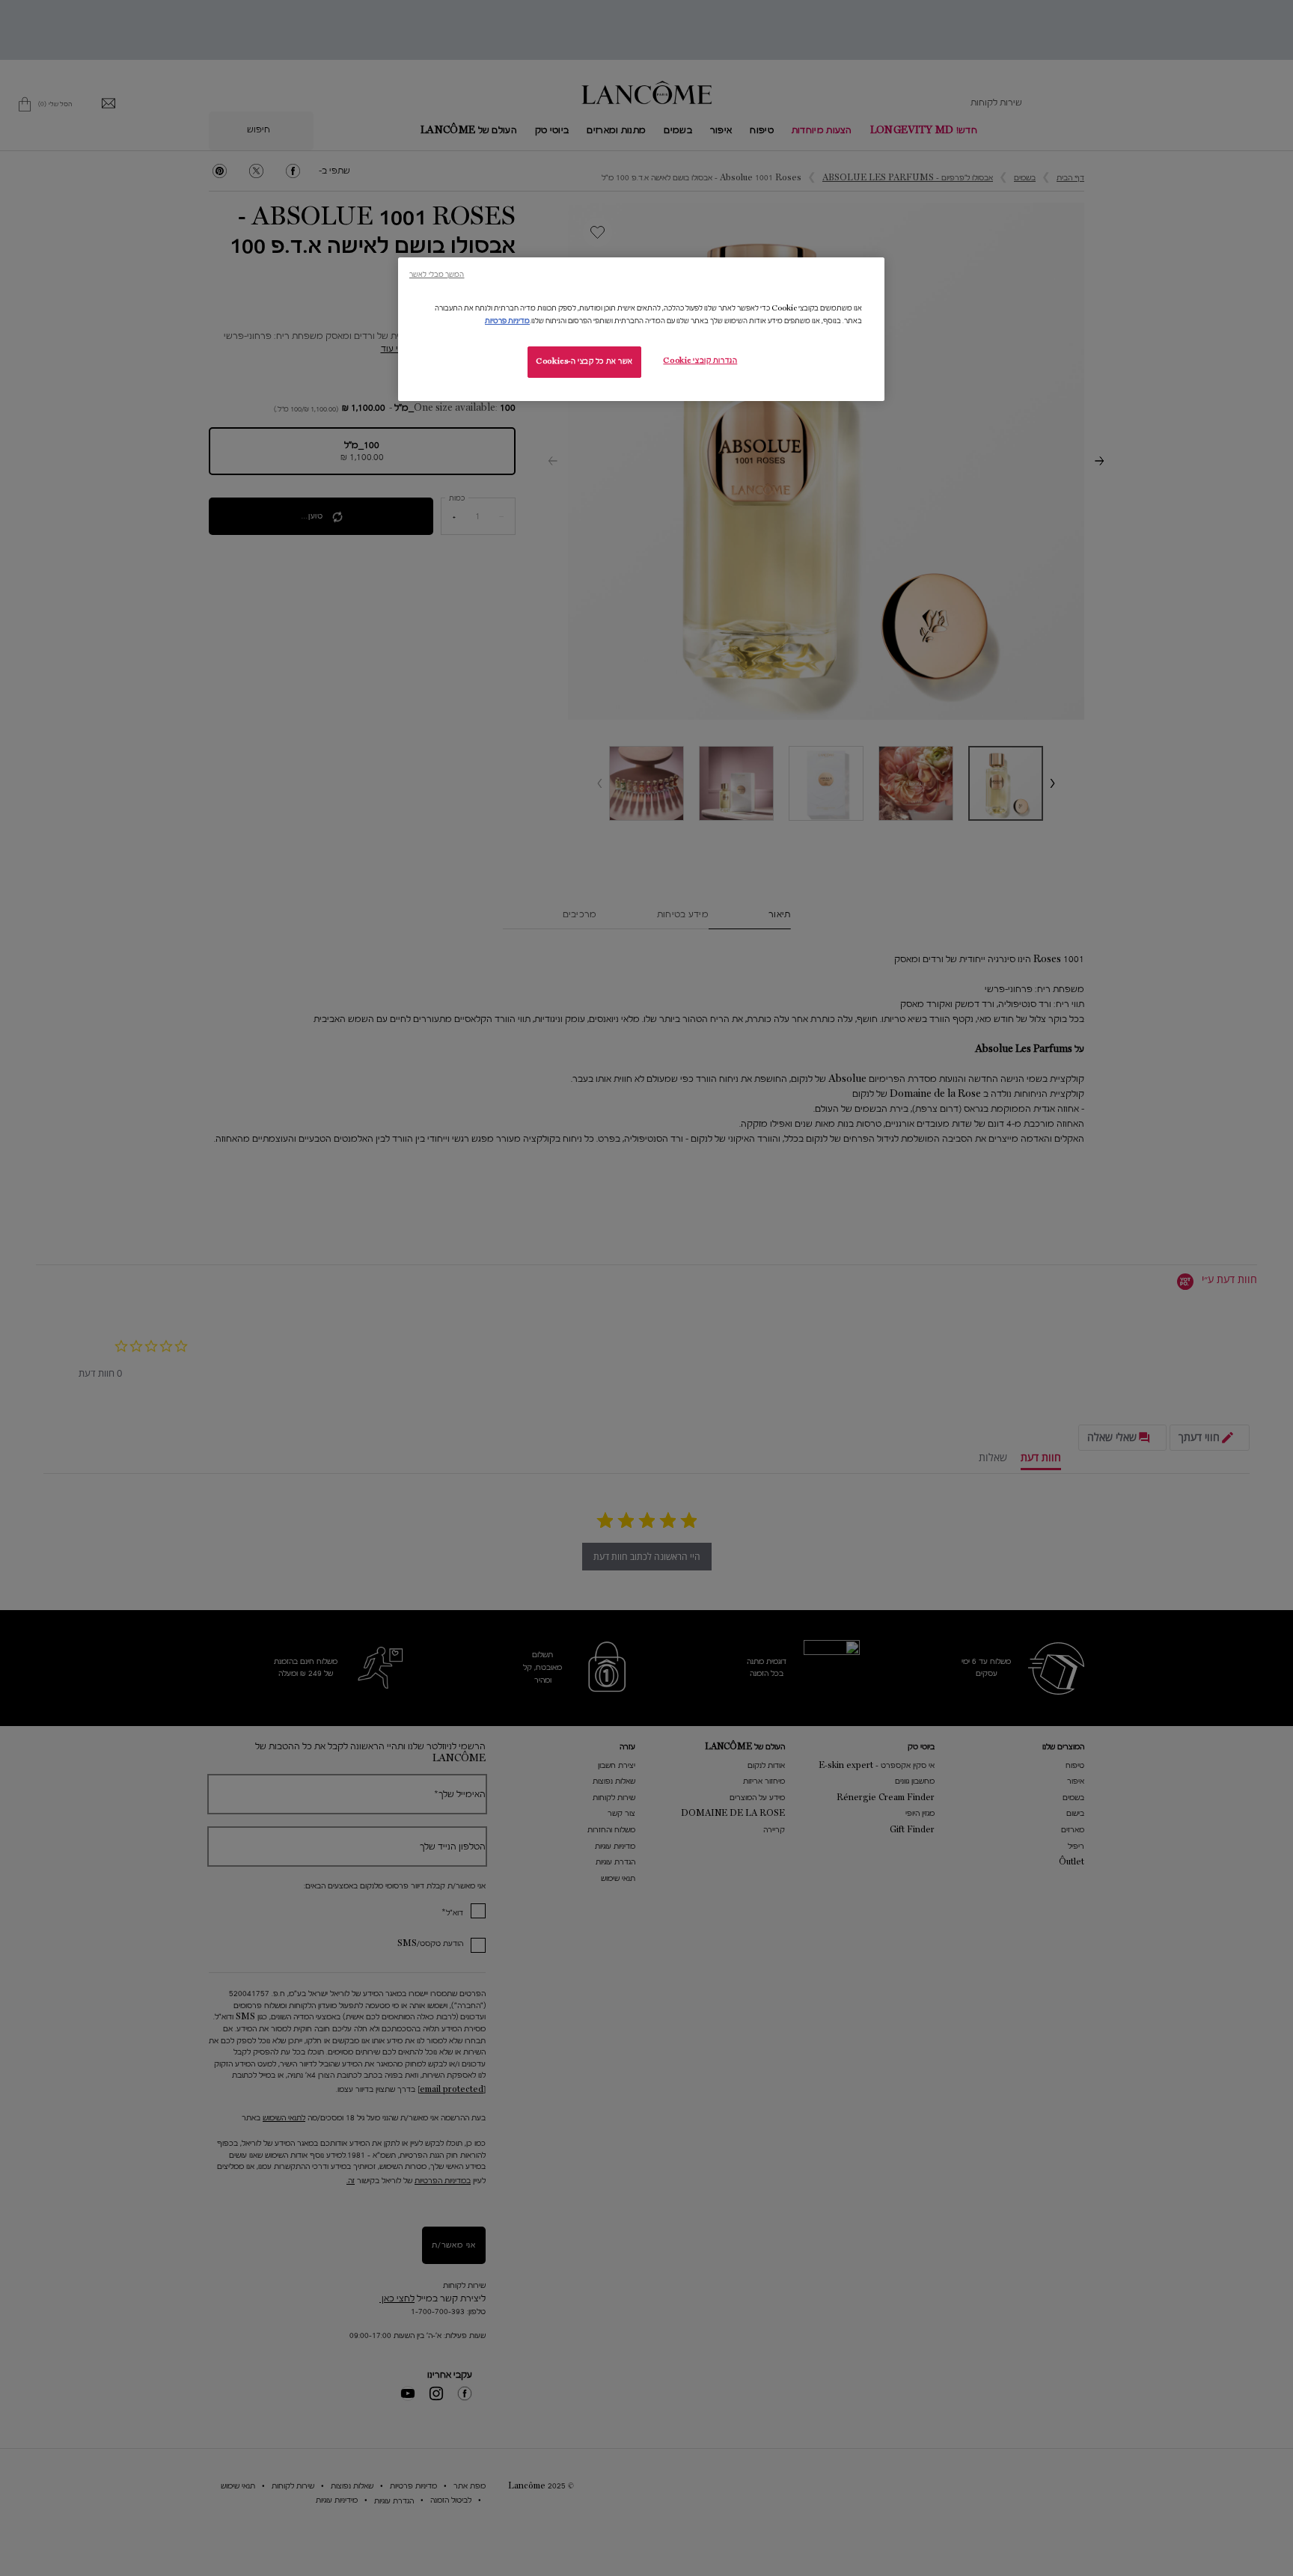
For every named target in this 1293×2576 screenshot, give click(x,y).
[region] (641, 329)
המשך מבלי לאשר (437, 274)
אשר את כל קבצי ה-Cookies (584, 361)
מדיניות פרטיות (507, 321)
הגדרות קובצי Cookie (700, 361)
